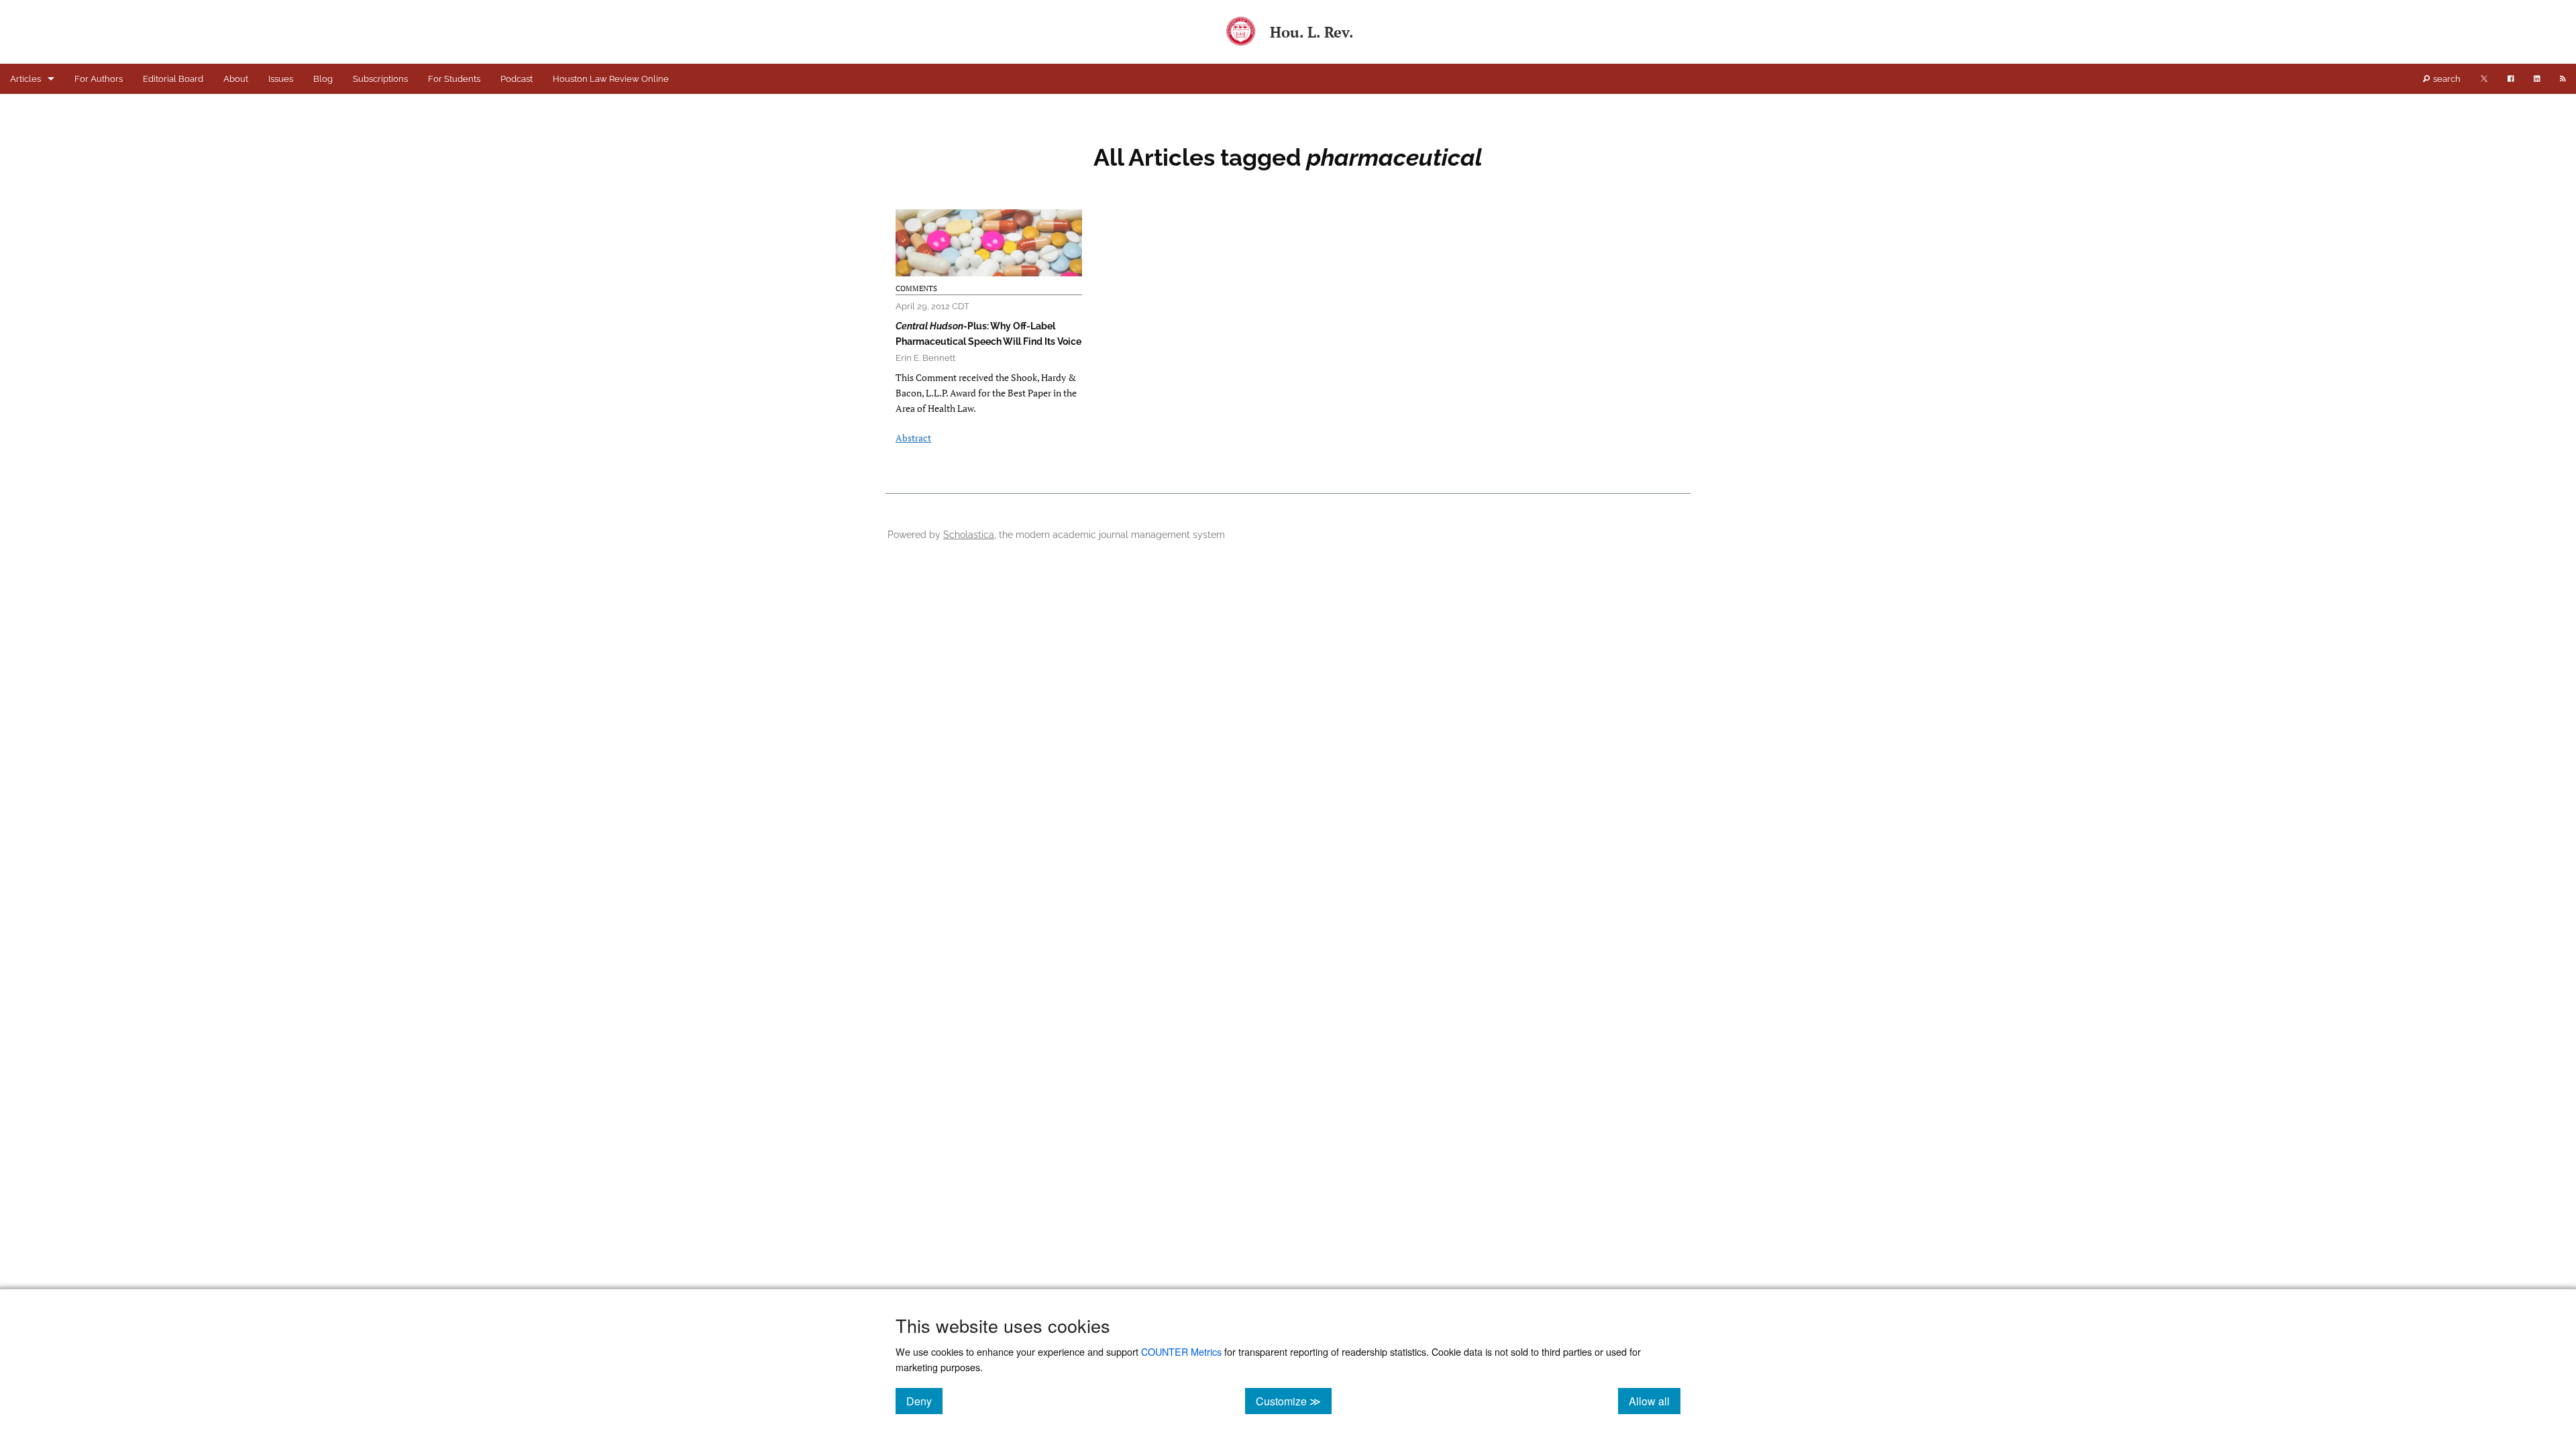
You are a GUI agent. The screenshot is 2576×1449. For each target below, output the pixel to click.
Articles (25, 79)
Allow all (1655, 1401)
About (236, 79)
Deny (924, 1401)
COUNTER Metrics (1181, 1351)
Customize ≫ (1294, 1401)
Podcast (517, 79)
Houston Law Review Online (611, 79)
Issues (281, 79)
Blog (323, 79)
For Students (454, 79)
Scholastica (969, 534)
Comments (916, 288)
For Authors (99, 79)
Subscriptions (380, 79)
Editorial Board (173, 79)
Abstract (913, 438)
